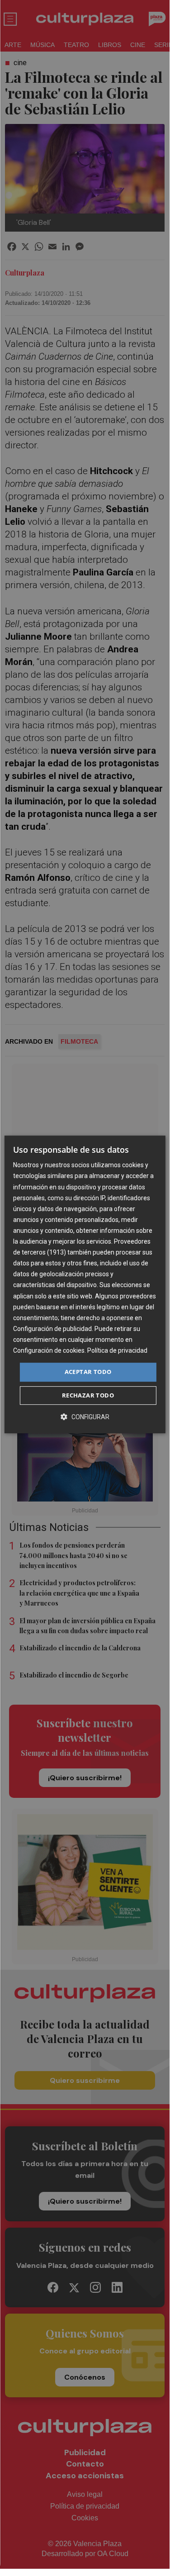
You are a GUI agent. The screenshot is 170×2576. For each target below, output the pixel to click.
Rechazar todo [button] (88, 1395)
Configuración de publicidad (52, 1329)
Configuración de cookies (49, 1350)
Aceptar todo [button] (88, 1372)
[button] (85, 1417)
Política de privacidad (117, 1350)
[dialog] (85, 1284)
